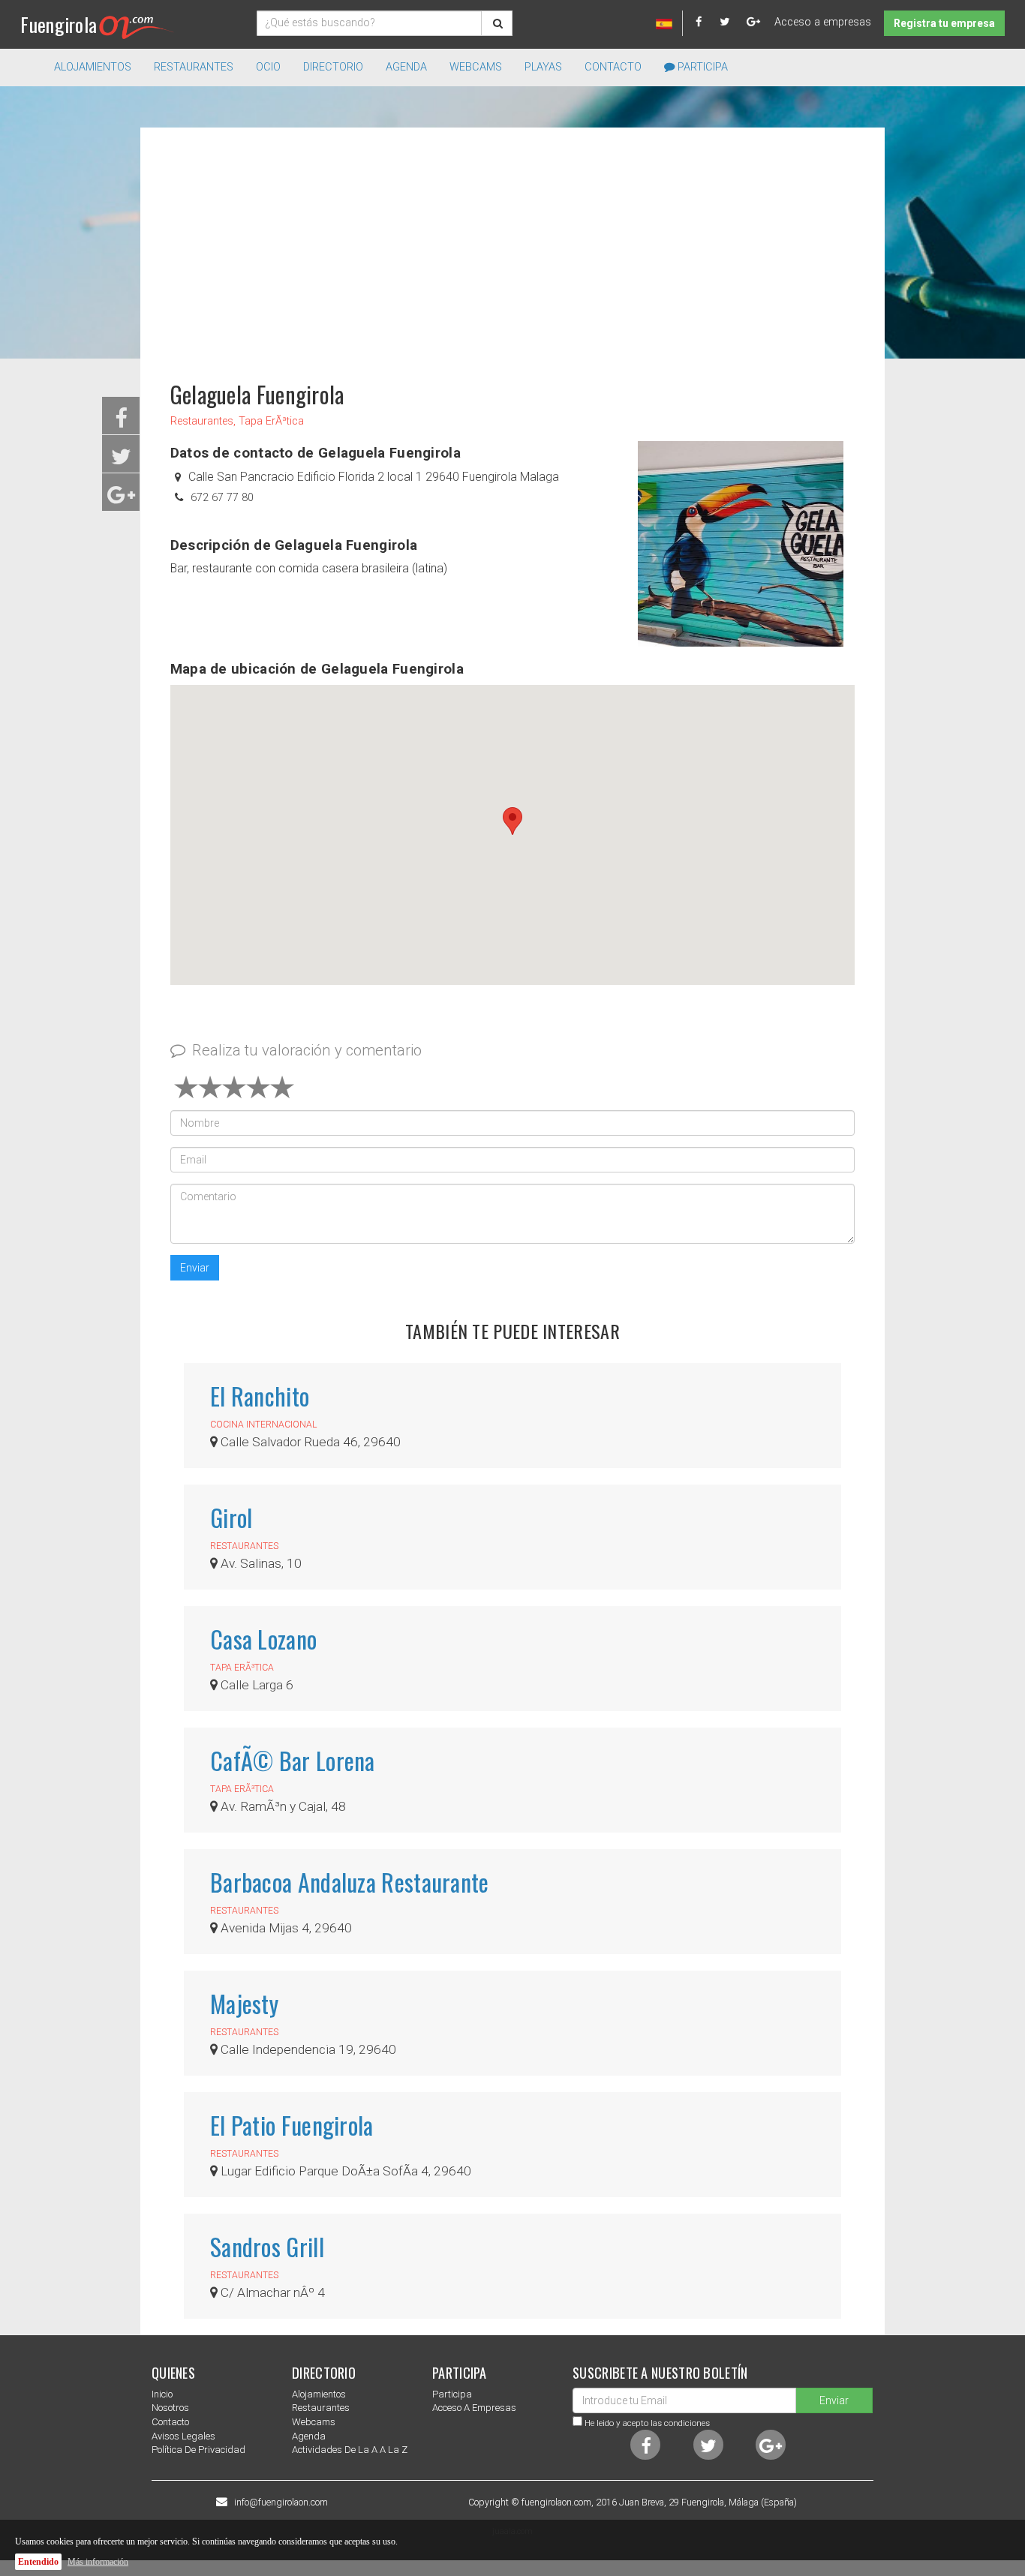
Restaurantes (321, 2408)
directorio (333, 67)
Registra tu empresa (944, 23)
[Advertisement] (512, 248)
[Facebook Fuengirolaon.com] (706, 22)
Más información (98, 2562)
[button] (512, 821)
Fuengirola (59, 24)
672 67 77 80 (222, 498)
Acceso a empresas (823, 22)
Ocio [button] (268, 67)
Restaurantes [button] (194, 67)
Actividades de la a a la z (350, 2450)
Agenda (406, 67)
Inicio (162, 2394)
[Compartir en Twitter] (121, 461)
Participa (701, 67)
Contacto (613, 67)
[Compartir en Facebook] (121, 423)
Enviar (195, 1268)
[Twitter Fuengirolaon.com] (732, 22)
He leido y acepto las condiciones (647, 2423)
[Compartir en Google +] (121, 499)
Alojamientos (319, 2394)
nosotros (170, 2408)
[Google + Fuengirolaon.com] (754, 22)
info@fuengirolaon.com (281, 2502)
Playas (543, 67)
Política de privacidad (198, 2450)
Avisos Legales (183, 2436)
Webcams (476, 67)
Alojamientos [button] (93, 67)
